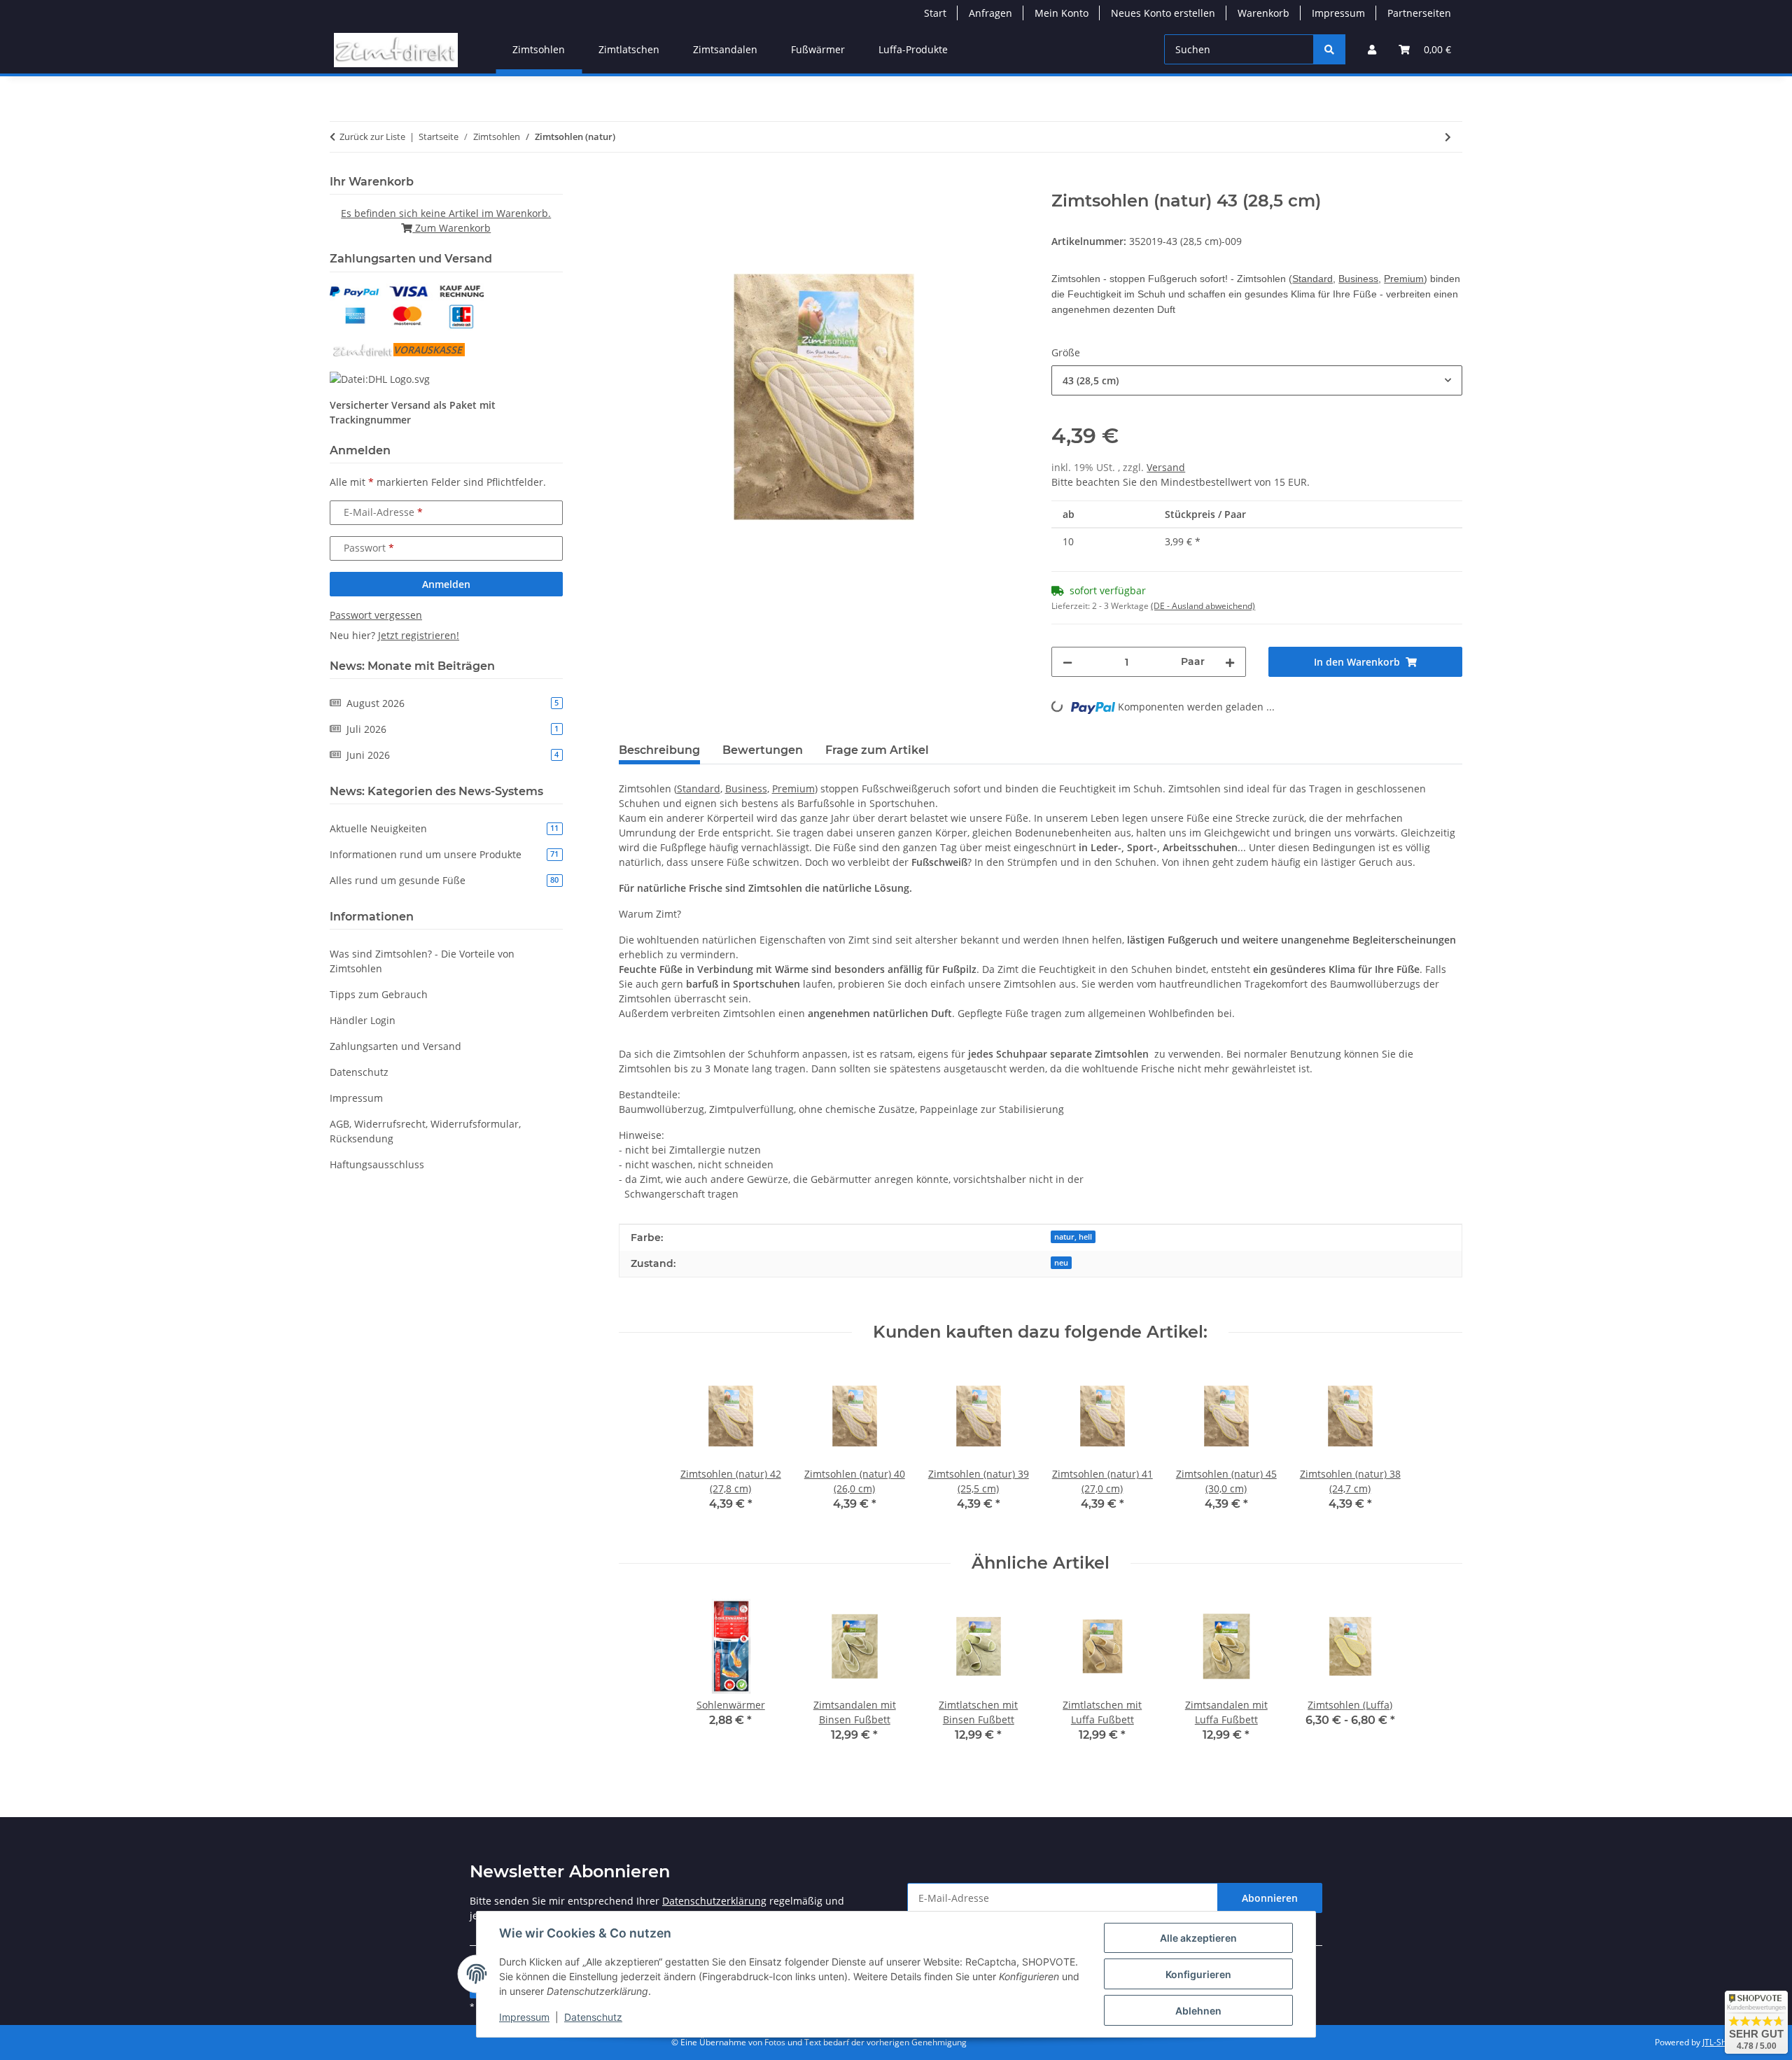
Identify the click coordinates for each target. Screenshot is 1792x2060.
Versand (1166, 467)
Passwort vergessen (376, 615)
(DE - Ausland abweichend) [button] (1203, 606)
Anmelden (446, 584)
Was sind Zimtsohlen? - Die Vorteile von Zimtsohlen (422, 961)
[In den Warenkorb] (630, 183)
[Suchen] (1329, 49)
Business (1358, 279)
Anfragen (990, 13)
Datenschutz (593, 2017)
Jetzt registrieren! (419, 635)
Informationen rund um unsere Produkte (444, 854)
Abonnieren (1270, 1898)
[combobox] (1257, 380)
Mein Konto (1062, 13)
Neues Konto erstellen (1163, 13)
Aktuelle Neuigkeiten (444, 828)
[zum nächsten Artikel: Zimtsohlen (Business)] (1448, 137)
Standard (1312, 279)
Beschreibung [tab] (659, 750)
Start (935, 13)
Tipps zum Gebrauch (379, 994)
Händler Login (363, 1020)
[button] (1372, 49)
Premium (1404, 279)
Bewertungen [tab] (763, 750)
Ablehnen (1198, 2011)
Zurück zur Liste (372, 136)
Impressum (524, 2017)
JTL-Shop (1719, 2042)
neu (1061, 1263)
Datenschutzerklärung (714, 1901)
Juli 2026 (453, 729)
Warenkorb (1263, 13)
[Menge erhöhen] (1230, 662)
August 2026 (453, 703)
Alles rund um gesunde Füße (444, 880)
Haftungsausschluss (377, 1164)
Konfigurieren (1198, 1974)
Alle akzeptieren (1198, 1938)
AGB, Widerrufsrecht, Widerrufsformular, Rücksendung (425, 1131)
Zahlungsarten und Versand (395, 1046)
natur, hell (1073, 1237)
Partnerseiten (1419, 13)
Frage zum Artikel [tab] (877, 750)
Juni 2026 (453, 755)
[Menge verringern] (1067, 662)
